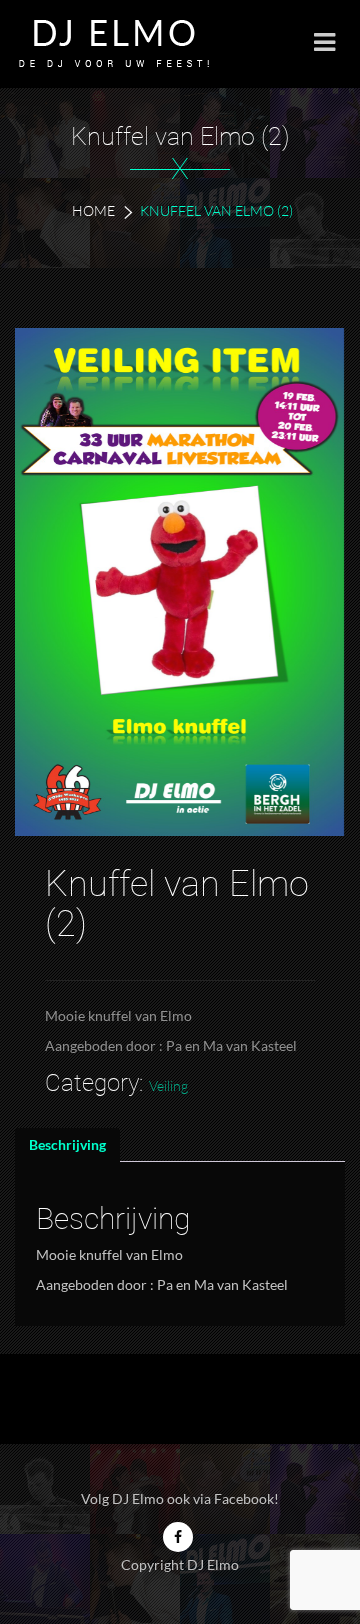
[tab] (67, 1145)
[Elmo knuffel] (180, 582)
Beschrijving (67, 1144)
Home (93, 210)
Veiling (168, 1085)
